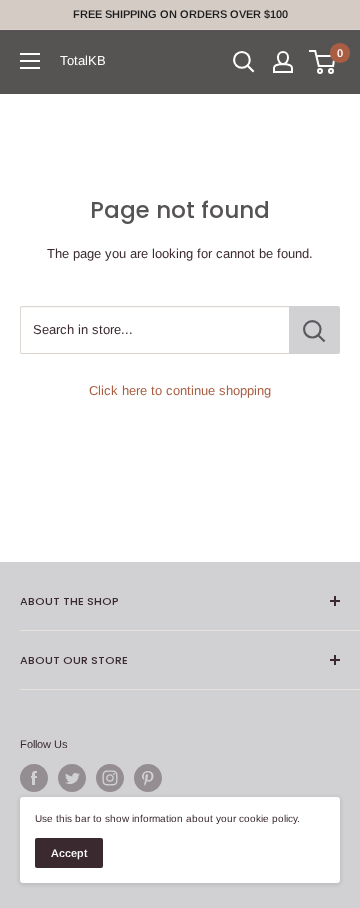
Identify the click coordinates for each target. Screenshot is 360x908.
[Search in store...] (314, 330)
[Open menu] (30, 61)
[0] (323, 62)
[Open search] (244, 62)
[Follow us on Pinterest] (148, 778)
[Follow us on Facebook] (34, 778)
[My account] (283, 62)
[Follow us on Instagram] (110, 778)
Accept (69, 853)
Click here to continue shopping (180, 390)
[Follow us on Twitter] (72, 778)
